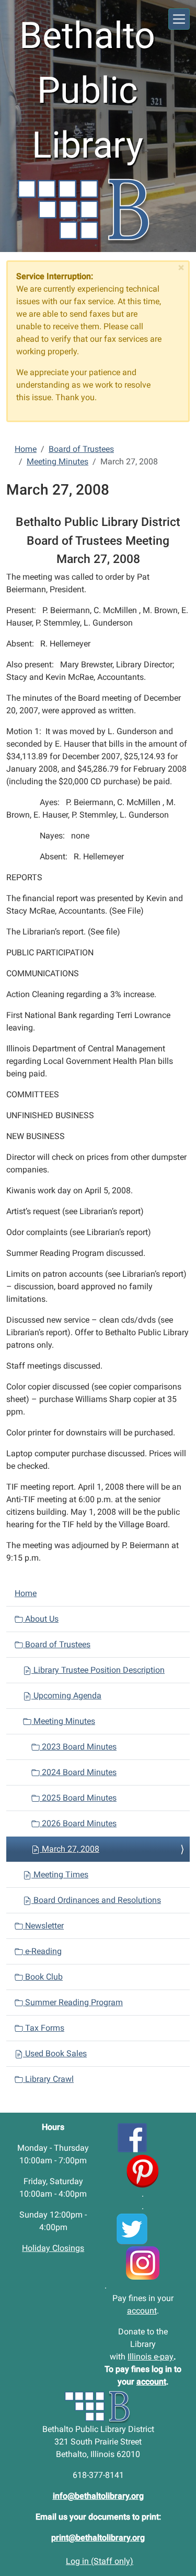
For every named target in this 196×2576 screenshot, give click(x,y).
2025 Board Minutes (78, 1798)
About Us (41, 1619)
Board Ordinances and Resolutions (96, 1900)
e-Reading (42, 1951)
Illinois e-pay (151, 2357)
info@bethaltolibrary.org (98, 2496)
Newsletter (43, 1926)
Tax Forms (44, 2028)
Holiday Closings (53, 2248)
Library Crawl (48, 2079)
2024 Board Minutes (78, 1772)
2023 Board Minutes (78, 1747)
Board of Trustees (81, 449)
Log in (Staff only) (100, 2561)
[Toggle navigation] (179, 19)
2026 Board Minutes (78, 1823)
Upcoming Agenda (66, 1696)
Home (26, 449)
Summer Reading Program (73, 2002)
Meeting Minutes (57, 462)
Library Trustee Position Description (98, 1670)
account (142, 2311)
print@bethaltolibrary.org (98, 2538)
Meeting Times (60, 1874)
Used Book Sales (55, 2053)
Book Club (43, 1977)
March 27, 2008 (70, 1849)
